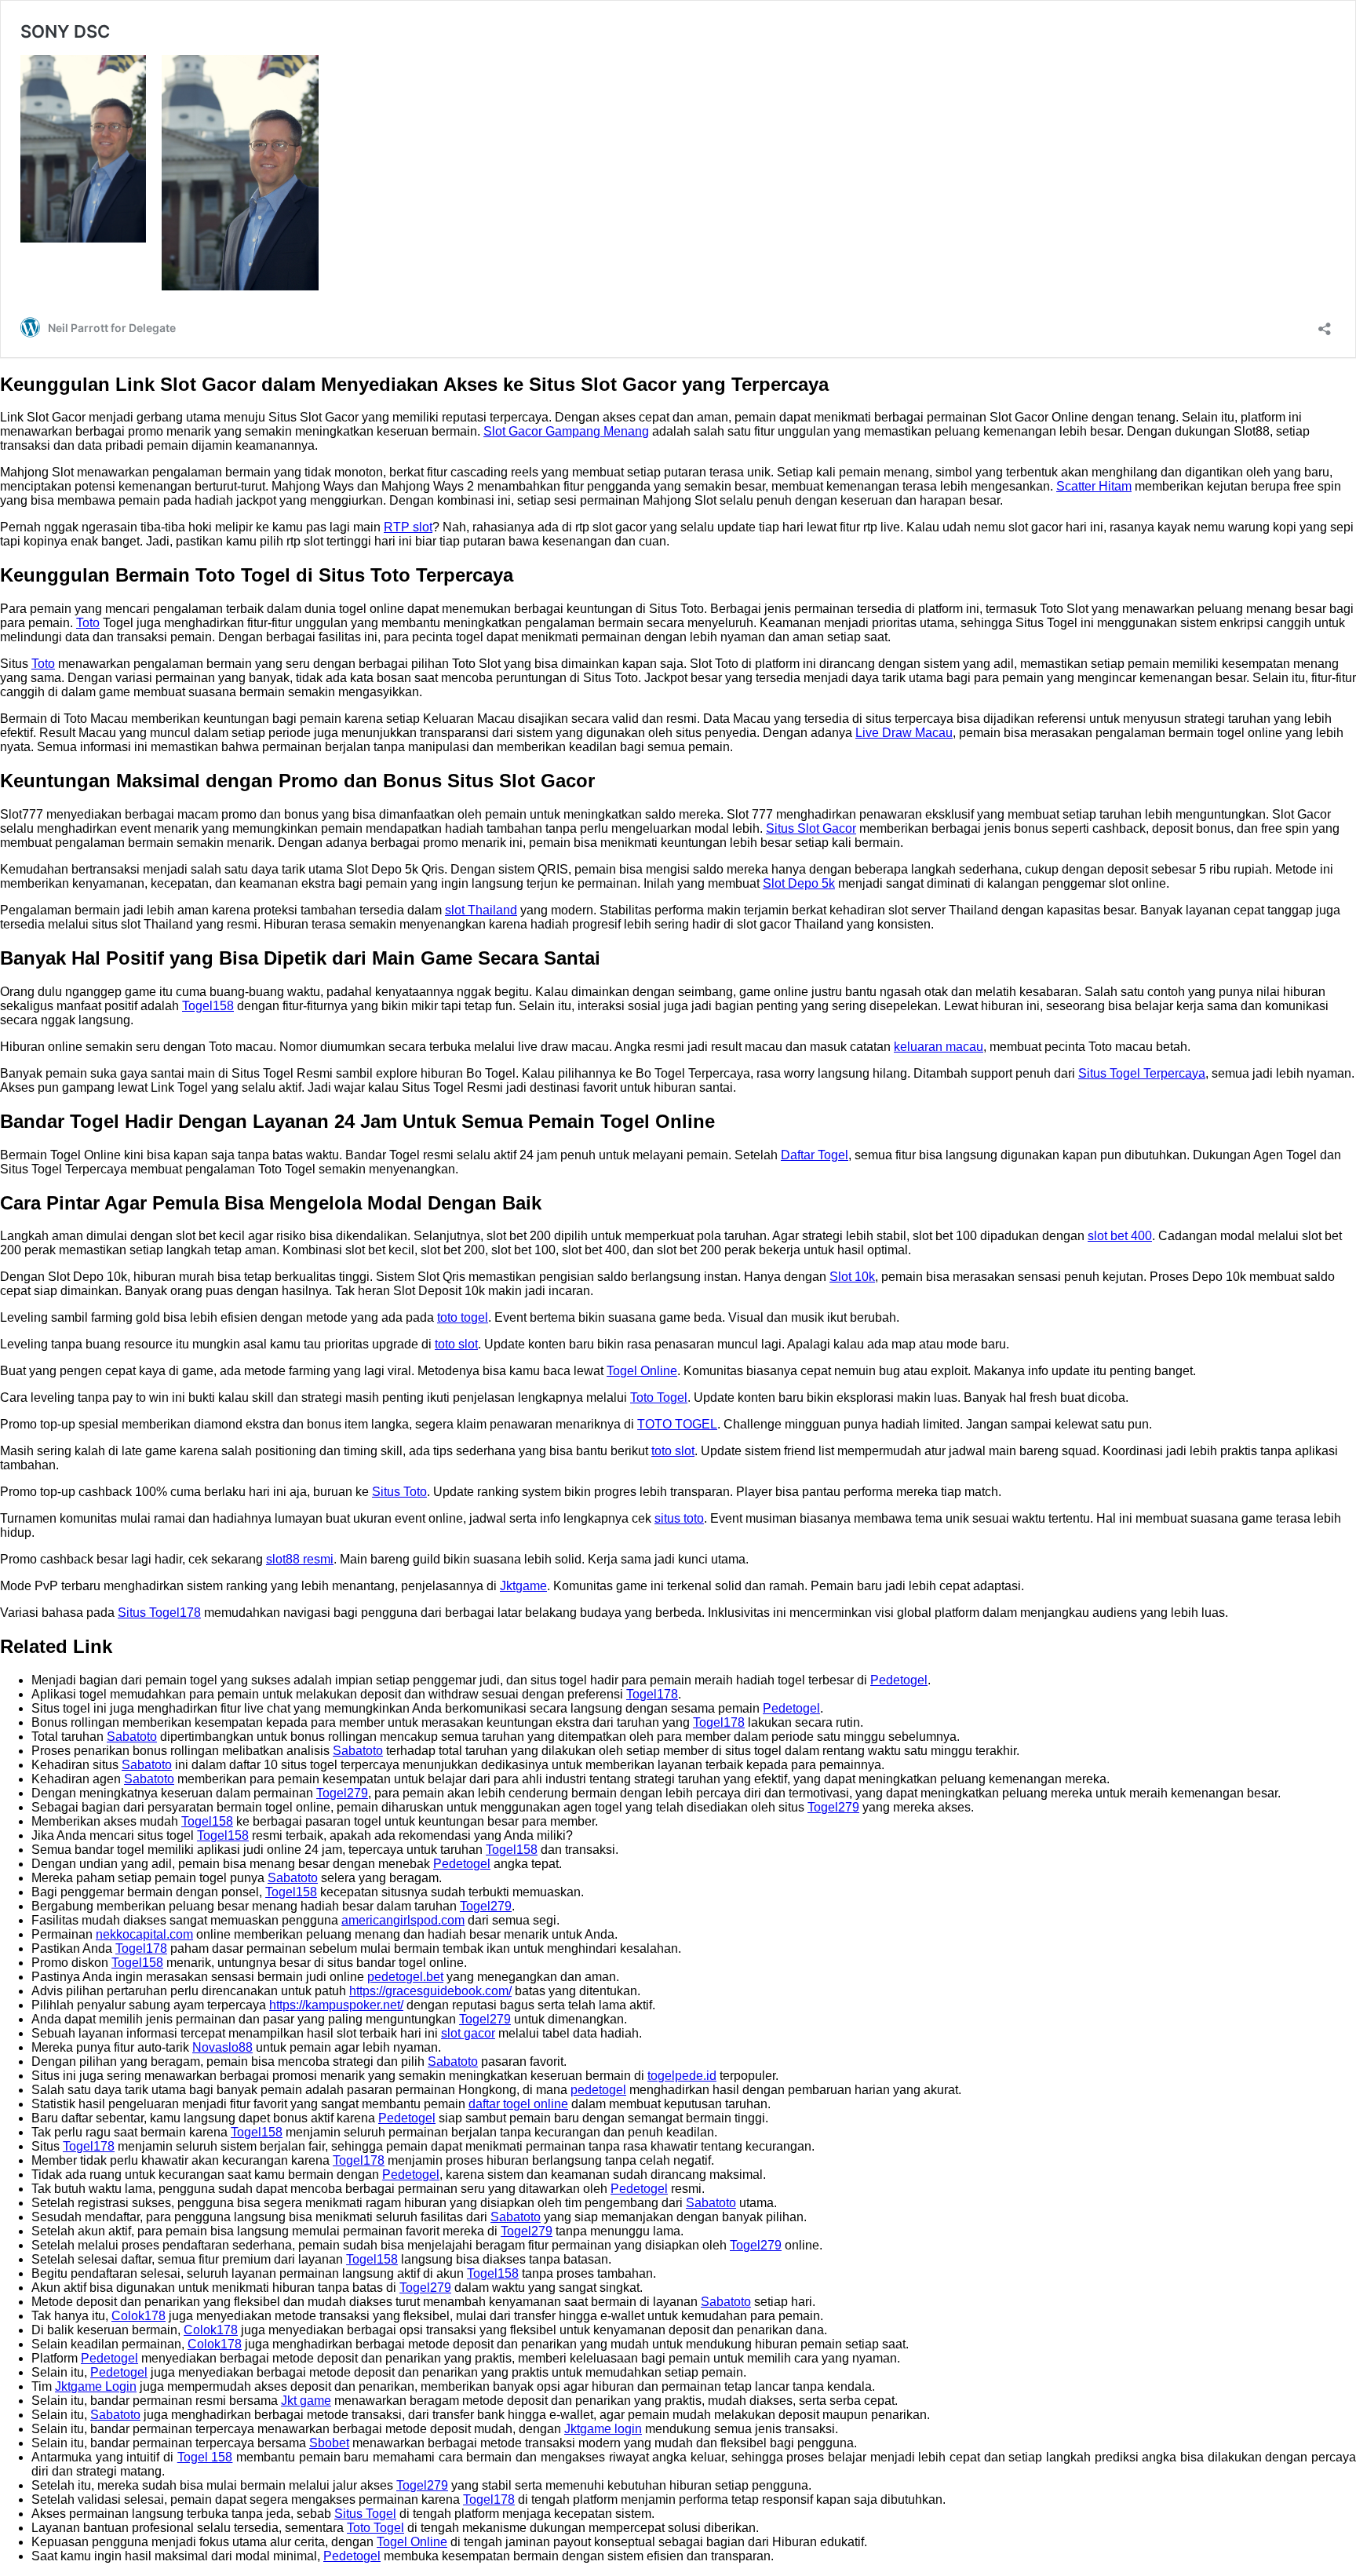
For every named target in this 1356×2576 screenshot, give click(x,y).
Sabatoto (132, 1737)
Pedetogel (899, 1680)
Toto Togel (659, 1397)
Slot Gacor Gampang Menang (566, 431)
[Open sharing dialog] (1325, 324)
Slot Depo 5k (799, 883)
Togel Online (642, 1371)
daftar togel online (518, 2104)
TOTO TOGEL (677, 1424)
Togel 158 (205, 2457)
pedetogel (598, 2090)
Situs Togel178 (159, 1613)
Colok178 (139, 2316)
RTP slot (408, 527)
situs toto (679, 1518)
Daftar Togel (815, 1155)
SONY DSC (65, 31)
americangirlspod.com (403, 1920)
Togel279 (342, 1793)
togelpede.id (682, 2076)
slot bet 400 (1120, 1236)
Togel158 (208, 1006)
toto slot (456, 1344)
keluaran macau (939, 1047)
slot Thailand (481, 910)
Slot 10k (852, 1277)
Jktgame (523, 1586)
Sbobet (329, 2443)
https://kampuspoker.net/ (336, 2005)
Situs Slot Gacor (811, 828)
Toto (88, 623)
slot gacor (468, 2033)
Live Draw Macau (904, 733)
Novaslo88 (222, 2047)
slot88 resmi (300, 1559)
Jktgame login (603, 2429)
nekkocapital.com (144, 1934)
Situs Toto (399, 1492)
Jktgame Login (96, 2386)
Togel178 (652, 1694)
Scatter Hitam (1094, 486)
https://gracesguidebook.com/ (430, 1991)
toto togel (463, 1317)
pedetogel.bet (405, 1977)
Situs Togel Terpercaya (1142, 1073)
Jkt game (306, 2401)
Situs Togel (365, 2514)
